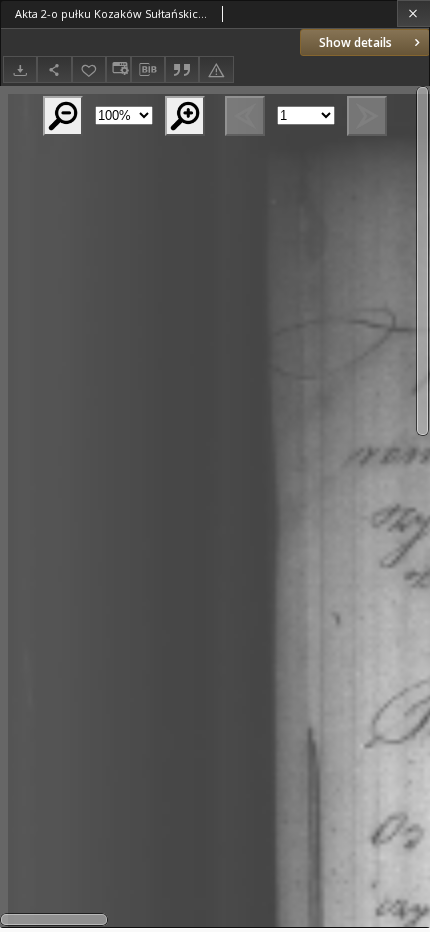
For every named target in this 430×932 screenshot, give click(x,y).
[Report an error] (216, 69)
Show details (355, 42)
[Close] (413, 13)
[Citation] (182, 69)
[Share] (54, 69)
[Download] (20, 69)
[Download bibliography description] (148, 70)
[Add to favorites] (89, 69)
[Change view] (118, 69)
